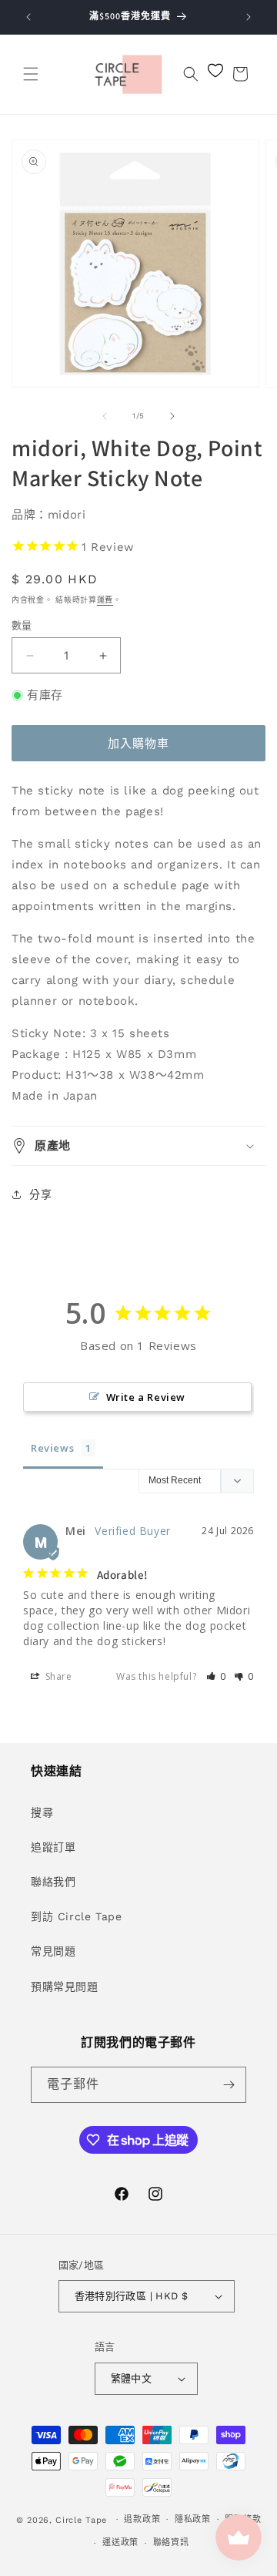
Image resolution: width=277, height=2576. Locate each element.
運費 (105, 600)
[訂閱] (229, 2085)
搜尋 (42, 1812)
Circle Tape (81, 2519)
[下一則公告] (249, 17)
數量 (22, 625)
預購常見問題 (65, 1987)
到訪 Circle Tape (76, 1916)
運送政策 (120, 2542)
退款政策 (142, 2519)
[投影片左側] (105, 416)
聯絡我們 (53, 1882)
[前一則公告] (28, 17)
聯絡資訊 (171, 2542)
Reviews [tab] (52, 1448)
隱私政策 (193, 2519)
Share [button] (57, 1676)
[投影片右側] (172, 416)
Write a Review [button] (146, 1397)
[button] (31, 74)
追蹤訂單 (53, 1847)
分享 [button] (40, 1194)
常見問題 (53, 1951)
